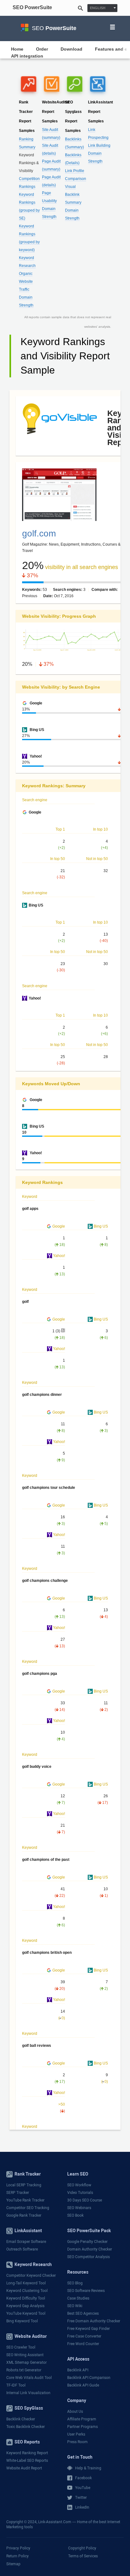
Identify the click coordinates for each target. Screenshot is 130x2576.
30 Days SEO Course (85, 2200)
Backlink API (78, 2370)
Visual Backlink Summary (73, 195)
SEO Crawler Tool (21, 2347)
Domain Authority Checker (90, 2249)
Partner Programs (83, 2427)
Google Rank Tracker (24, 2215)
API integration (27, 56)
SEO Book (75, 2215)
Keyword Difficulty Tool (26, 2298)
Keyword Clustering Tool (27, 2291)
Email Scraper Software (26, 2242)
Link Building (99, 146)
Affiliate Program (82, 2419)
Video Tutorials (80, 2193)
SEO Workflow (79, 2185)
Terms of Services (83, 2556)
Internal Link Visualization (28, 2393)
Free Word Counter (83, 2344)
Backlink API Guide (83, 2385)
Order (42, 49)
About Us (75, 2412)
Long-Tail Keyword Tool (26, 2283)
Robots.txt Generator (24, 2370)
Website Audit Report (24, 2468)
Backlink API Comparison (89, 2378)
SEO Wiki (75, 2306)
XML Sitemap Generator (27, 2362)
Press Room (77, 2442)
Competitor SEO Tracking (28, 2208)
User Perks (76, 2434)
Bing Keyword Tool (22, 2321)
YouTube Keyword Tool (26, 2313)
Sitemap (13, 2564)
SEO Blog (75, 2283)
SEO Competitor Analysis (89, 2257)
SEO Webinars (79, 2208)
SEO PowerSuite (32, 8)
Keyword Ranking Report (27, 2453)
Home (17, 49)
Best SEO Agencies (83, 2313)
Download (71, 49)
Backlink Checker (21, 2419)
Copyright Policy (82, 2548)
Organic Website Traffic (26, 282)
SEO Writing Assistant (25, 2355)
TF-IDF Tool (16, 2385)
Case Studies (78, 2298)
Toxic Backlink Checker (26, 2427)
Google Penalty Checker (87, 2242)
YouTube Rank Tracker (25, 2200)
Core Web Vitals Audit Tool (29, 2378)
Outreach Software (22, 2249)
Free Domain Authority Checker (94, 2321)
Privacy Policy (18, 2548)
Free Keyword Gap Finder (89, 2329)
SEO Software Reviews (86, 2291)
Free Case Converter (84, 2336)
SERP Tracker (18, 2193)
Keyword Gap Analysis (25, 2306)
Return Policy (18, 2556)
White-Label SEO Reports (27, 2461)
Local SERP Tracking (24, 2185)
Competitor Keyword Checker (31, 2276)
